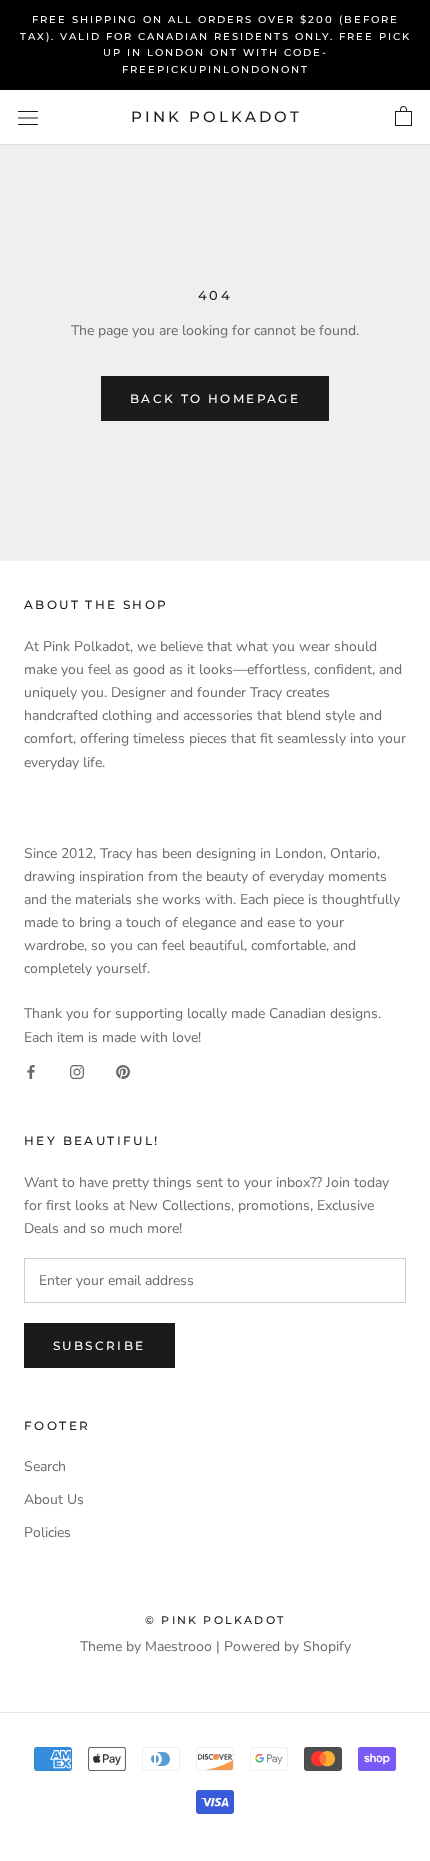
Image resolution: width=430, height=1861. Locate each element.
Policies (47, 1532)
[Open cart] (403, 117)
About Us (54, 1499)
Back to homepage (215, 398)
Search (45, 1466)
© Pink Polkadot (215, 1620)
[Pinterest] (123, 1071)
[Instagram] (77, 1071)
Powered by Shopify (287, 1646)
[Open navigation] (28, 117)
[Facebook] (31, 1071)
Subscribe (99, 1345)
